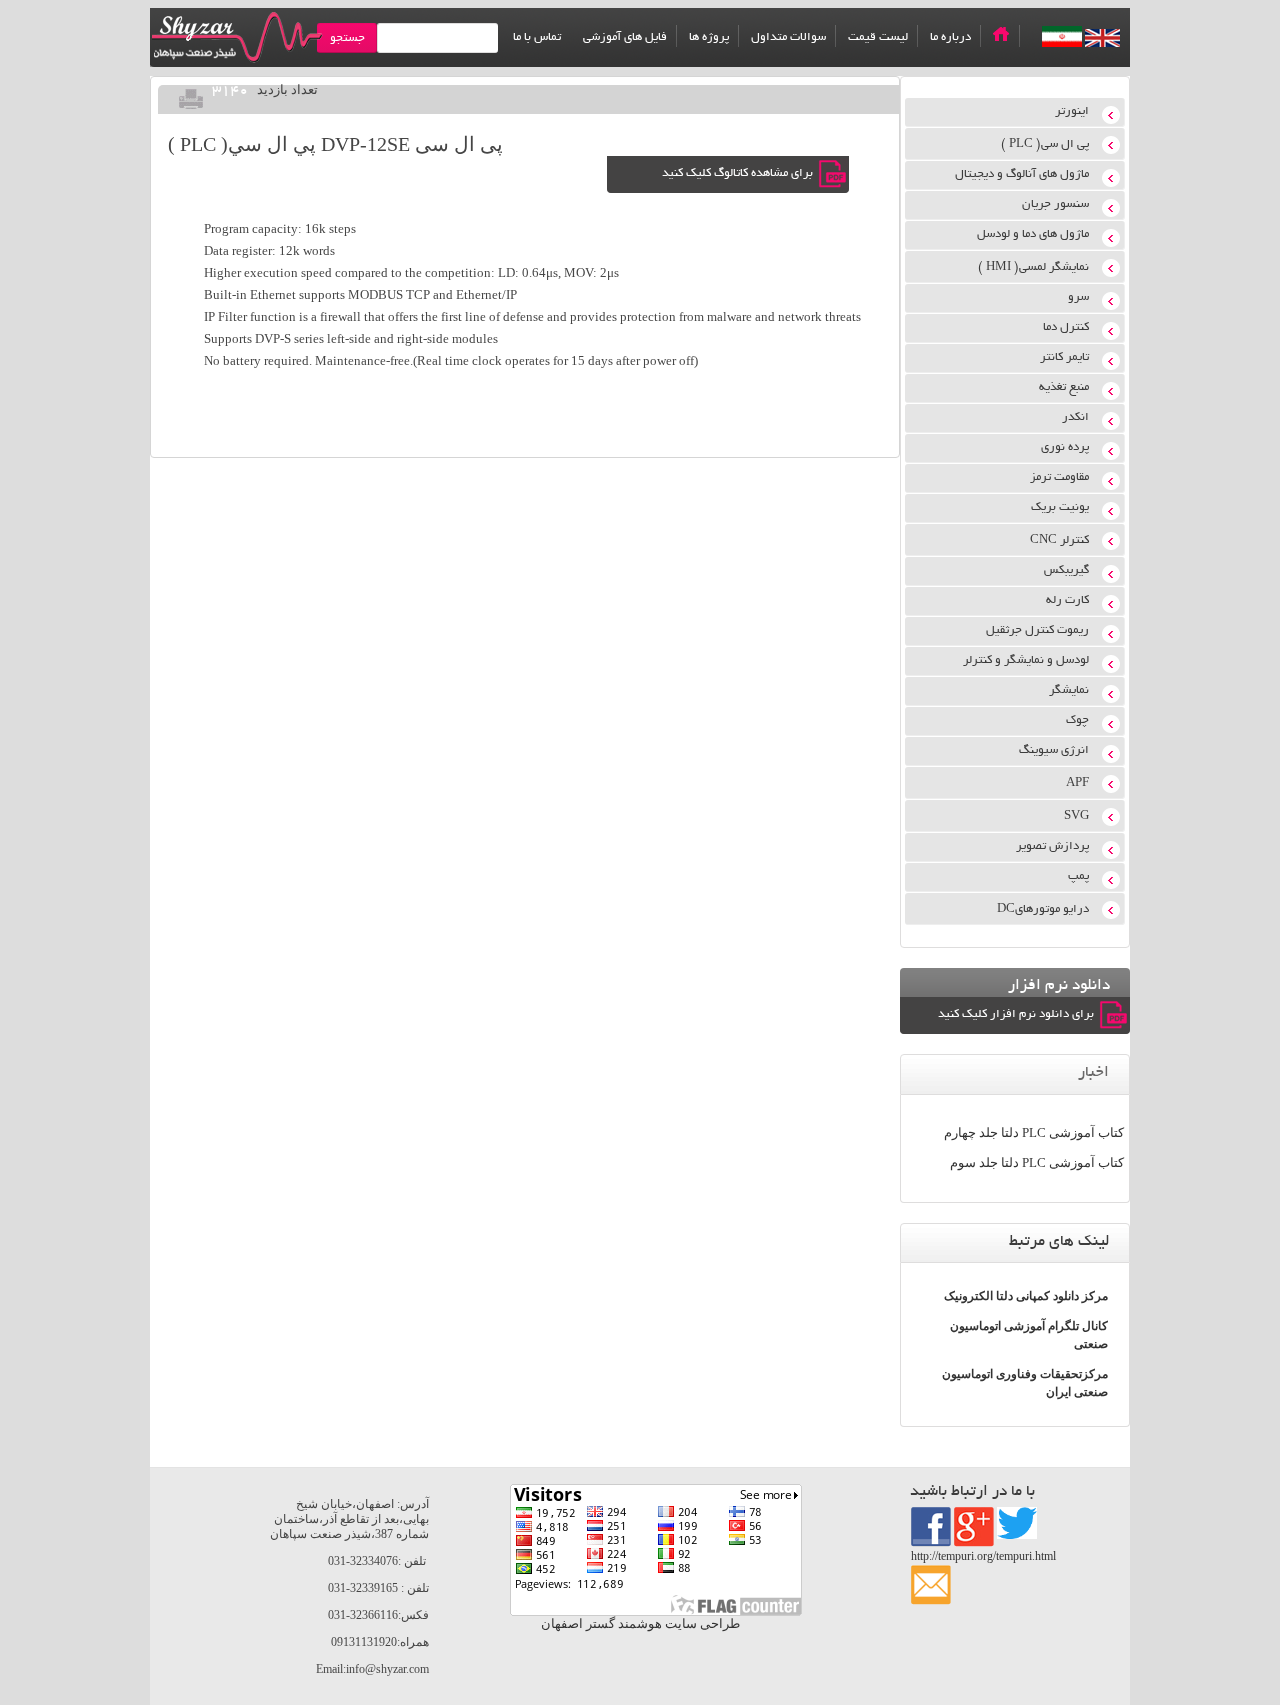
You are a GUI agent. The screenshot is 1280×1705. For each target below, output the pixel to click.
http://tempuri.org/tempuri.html (983, 1556)
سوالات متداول (788, 37)
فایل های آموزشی (625, 37)
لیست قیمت (878, 37)
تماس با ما (537, 37)
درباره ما (950, 37)
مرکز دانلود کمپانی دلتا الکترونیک (1026, 1296)
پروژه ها (709, 37)
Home (1001, 34)
